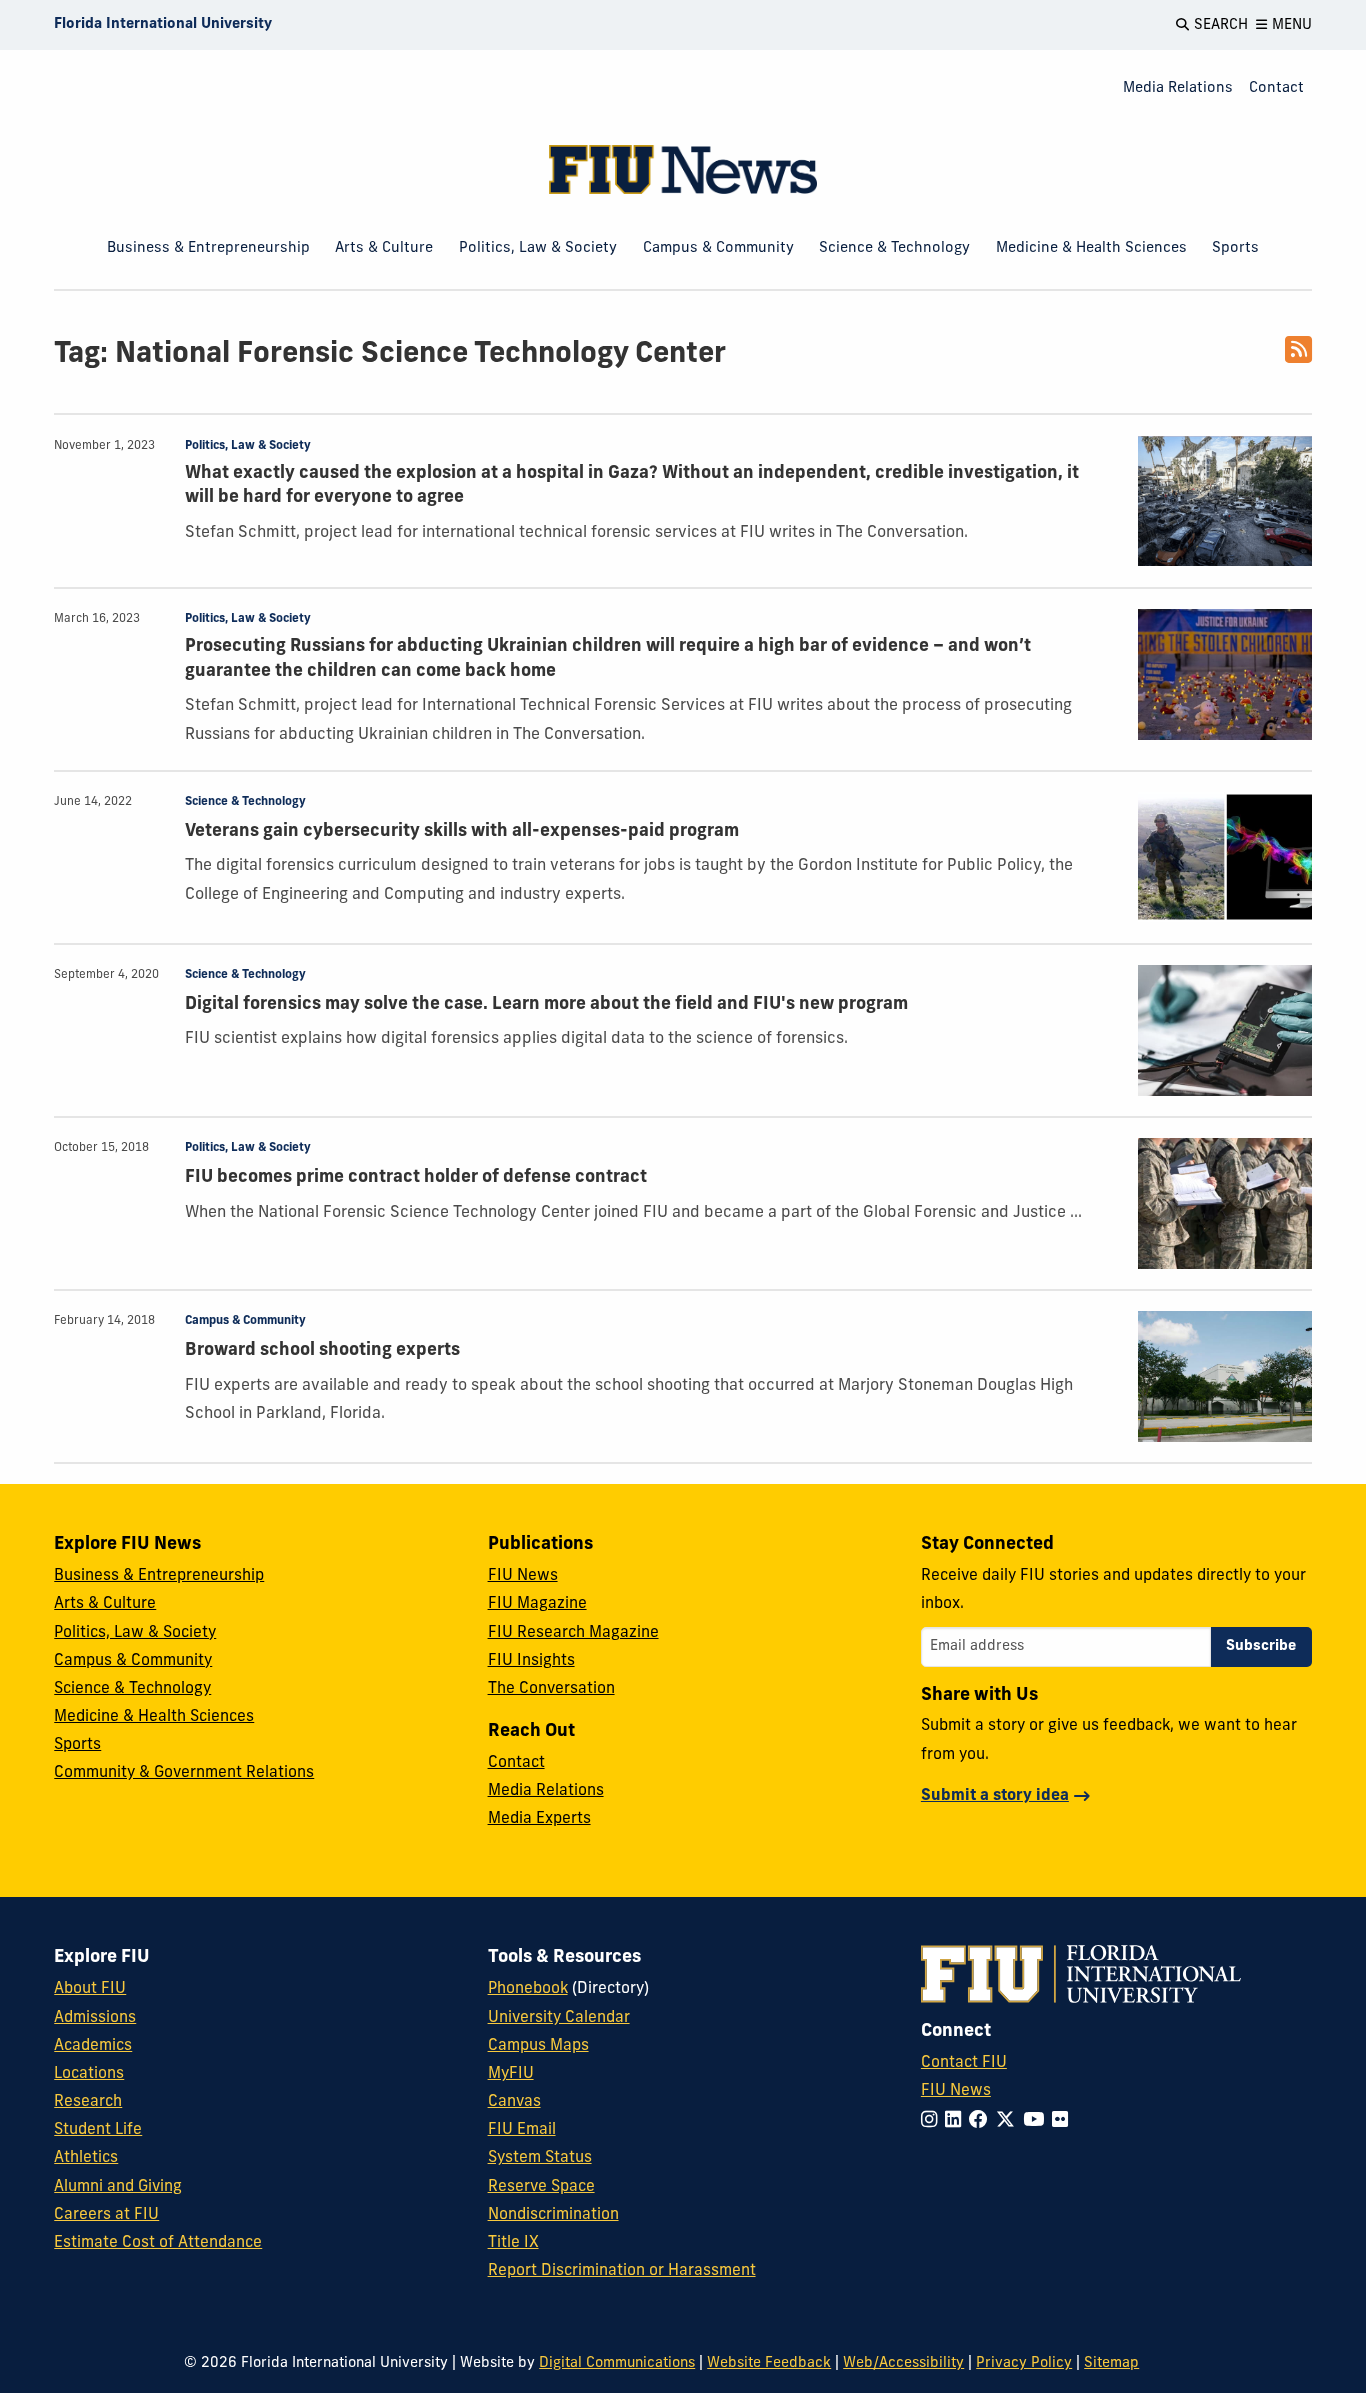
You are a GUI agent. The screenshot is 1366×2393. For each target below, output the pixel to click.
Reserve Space (541, 2187)
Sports (1235, 248)
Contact (1276, 88)
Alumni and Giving (118, 2187)
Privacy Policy (1024, 2363)
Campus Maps (538, 2046)
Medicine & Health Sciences (1091, 248)
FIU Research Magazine (573, 1633)
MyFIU (511, 2074)
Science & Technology (894, 248)
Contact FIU (964, 2063)
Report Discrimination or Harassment (622, 2271)
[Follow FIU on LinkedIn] (957, 2121)
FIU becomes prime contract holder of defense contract (416, 1177)
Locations (89, 2074)
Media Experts (539, 1819)
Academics (93, 2046)
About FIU (90, 1989)
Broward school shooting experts (322, 1350)
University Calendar (559, 2018)
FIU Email (522, 2130)
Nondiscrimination (553, 2215)
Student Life (98, 2130)
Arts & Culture (384, 248)
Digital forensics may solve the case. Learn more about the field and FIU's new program (546, 1004)
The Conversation (551, 1689)
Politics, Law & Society (538, 248)
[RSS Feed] (1298, 357)
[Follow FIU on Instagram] (933, 2121)
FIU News (523, 1576)
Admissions (95, 2018)
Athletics (86, 2158)
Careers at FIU (106, 2215)
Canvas (514, 2102)
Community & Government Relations (184, 1773)
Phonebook (528, 1989)
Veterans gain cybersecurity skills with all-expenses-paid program (462, 831)
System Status (540, 2158)
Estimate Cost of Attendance (158, 2243)
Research (88, 2102)
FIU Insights (531, 1661)
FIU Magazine (537, 1604)
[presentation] (1225, 501)
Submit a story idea (995, 1796)
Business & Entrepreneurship (208, 248)
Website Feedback (769, 2363)
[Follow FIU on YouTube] (1037, 2121)
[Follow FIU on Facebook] (982, 2121)
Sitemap (1111, 2363)
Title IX (513, 2243)
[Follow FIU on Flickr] (1064, 2121)
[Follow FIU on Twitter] (1009, 2121)
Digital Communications (617, 2363)
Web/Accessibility (903, 2363)
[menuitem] (1178, 89)
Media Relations (1178, 88)
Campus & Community (718, 248)
